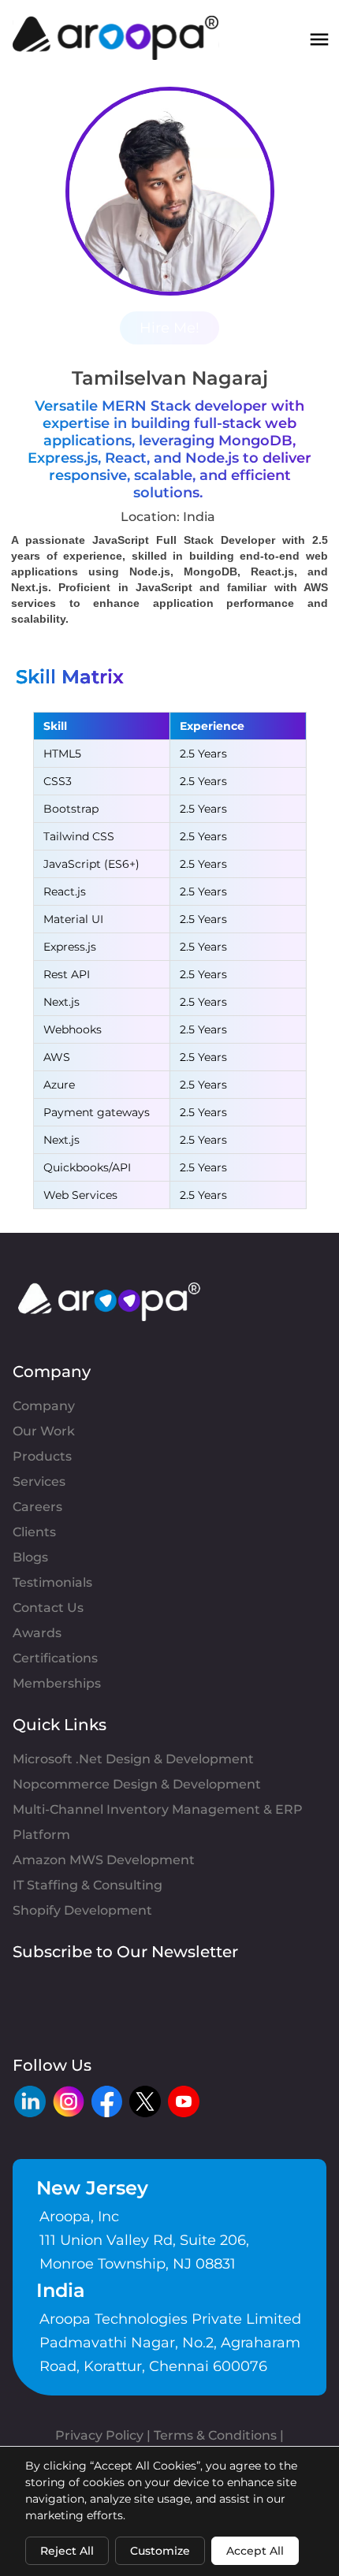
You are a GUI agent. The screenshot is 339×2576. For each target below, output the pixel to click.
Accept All (255, 2551)
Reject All (67, 2551)
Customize (160, 2551)
